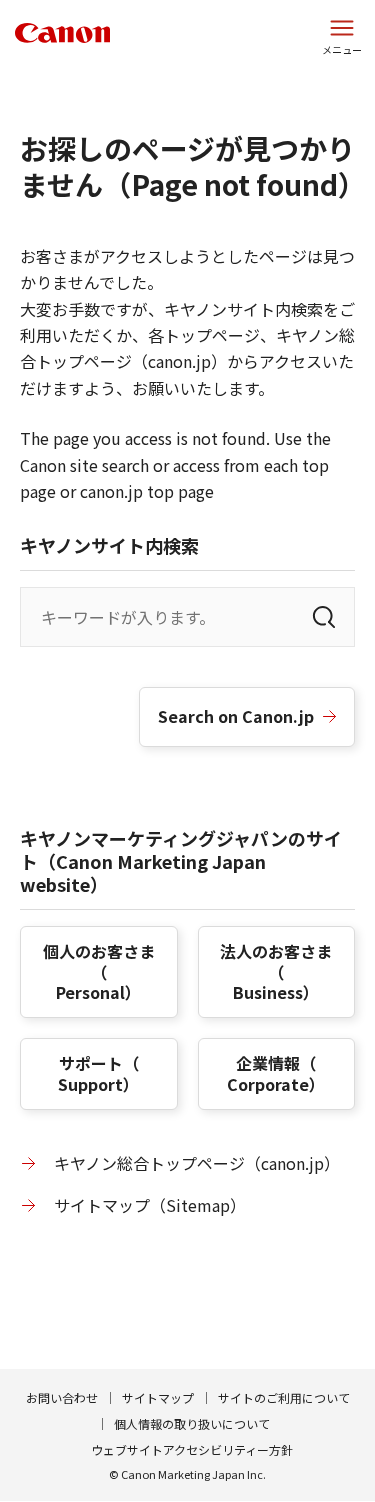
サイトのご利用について (284, 1397)
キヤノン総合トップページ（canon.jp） (197, 1163)
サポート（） (98, 1073)
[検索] (324, 617)
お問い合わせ (62, 1397)
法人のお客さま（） (276, 972)
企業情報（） (276, 1073)
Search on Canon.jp (236, 716)
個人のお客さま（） (99, 972)
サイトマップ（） (150, 1205)
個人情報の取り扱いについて (192, 1423)
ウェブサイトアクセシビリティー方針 (192, 1449)
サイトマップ (158, 1397)
